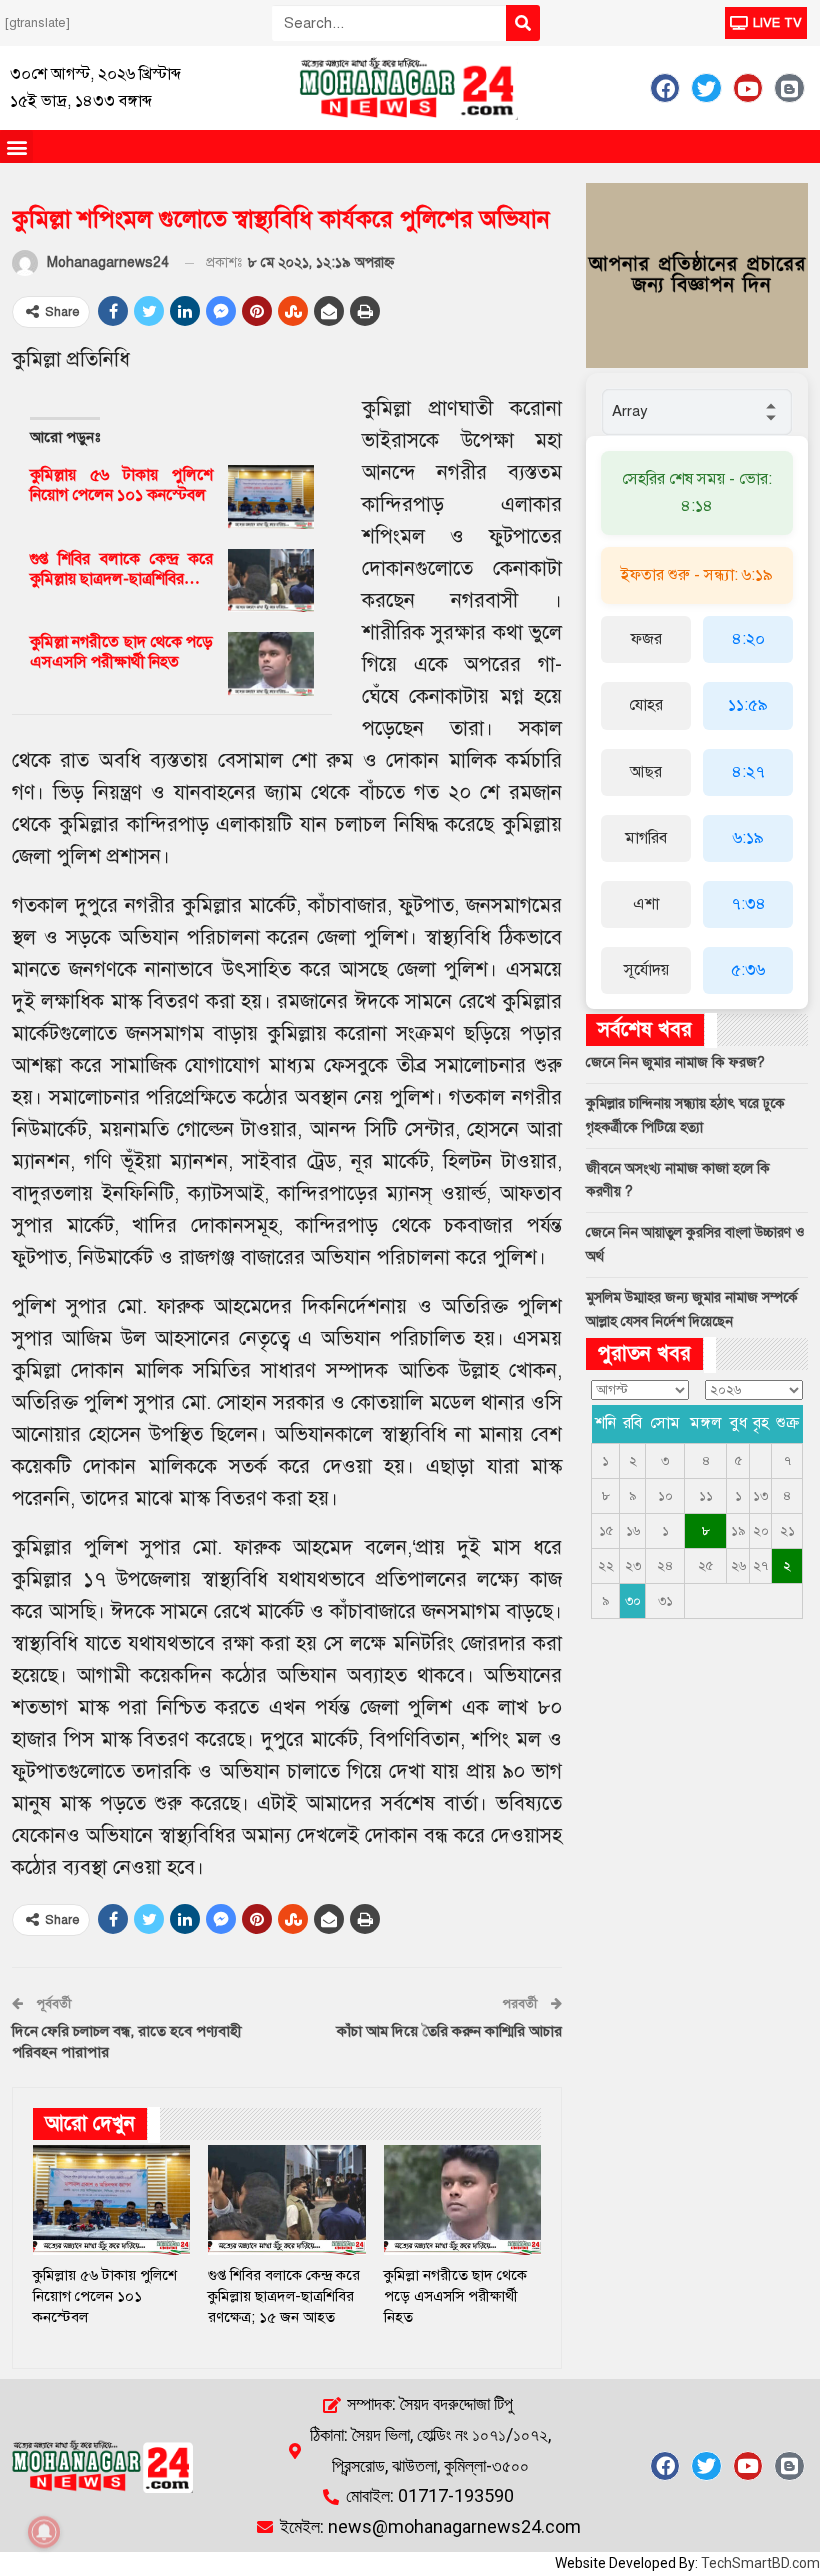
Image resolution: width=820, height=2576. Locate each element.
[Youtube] (748, 88)
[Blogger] (789, 88)
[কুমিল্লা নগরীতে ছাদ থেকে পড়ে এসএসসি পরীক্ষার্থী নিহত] (271, 664)
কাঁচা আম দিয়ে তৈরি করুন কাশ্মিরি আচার (449, 2031)
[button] (16, 146)
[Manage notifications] (44, 2532)
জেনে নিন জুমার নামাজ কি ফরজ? (675, 1062)
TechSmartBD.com (760, 2563)
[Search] (523, 23)
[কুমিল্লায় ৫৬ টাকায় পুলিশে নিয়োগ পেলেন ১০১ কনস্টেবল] (271, 497)
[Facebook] (665, 88)
